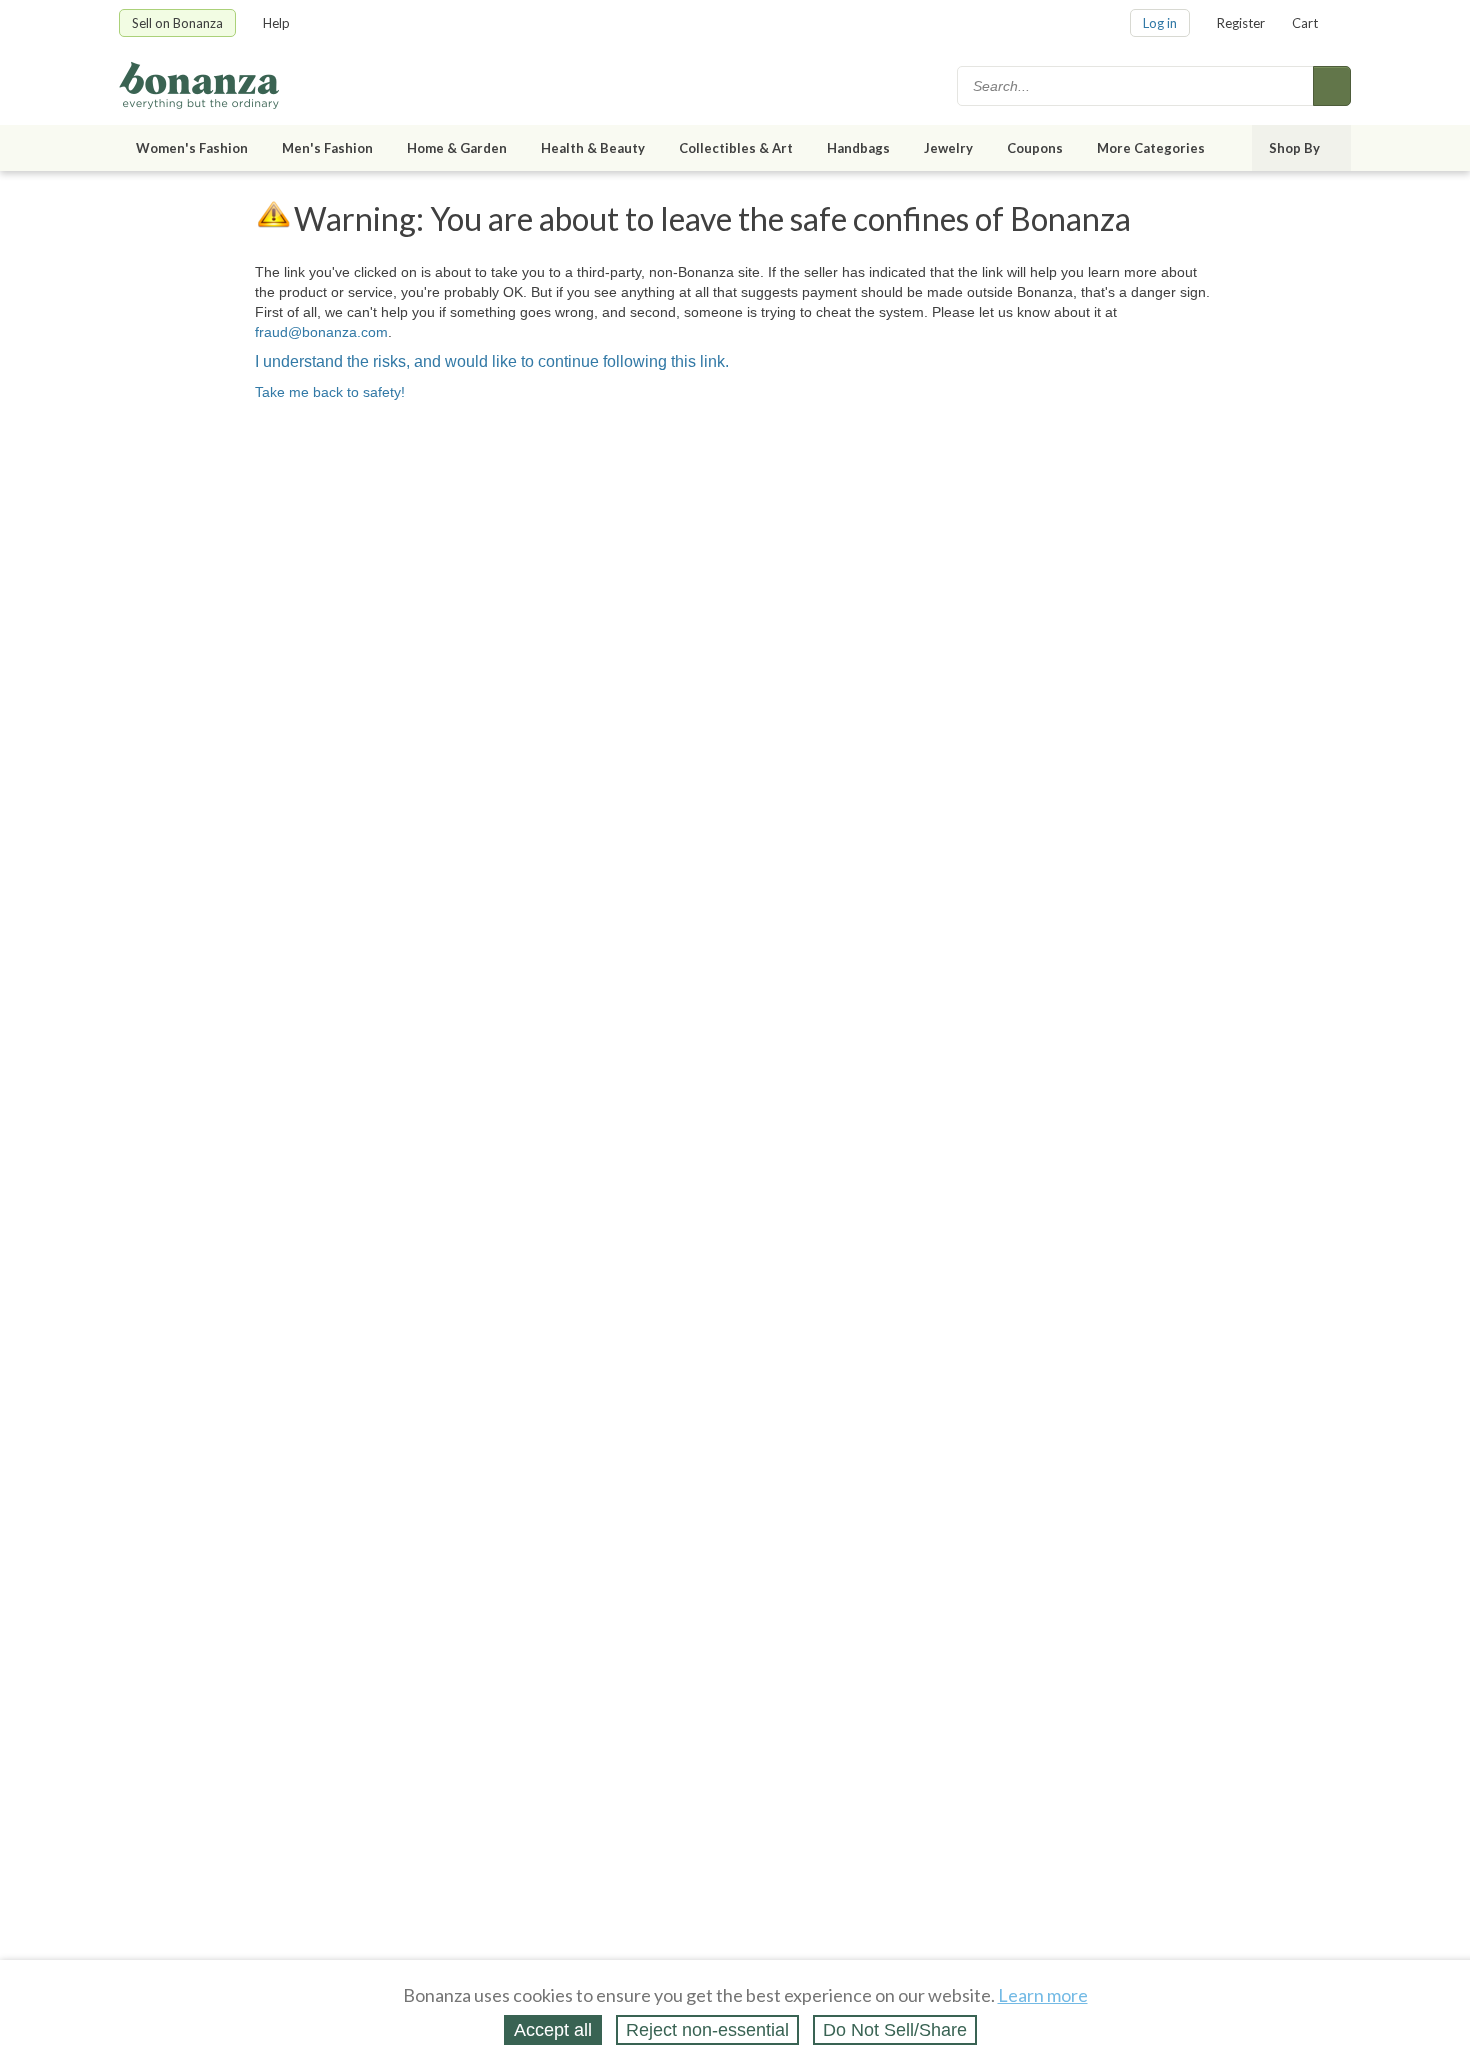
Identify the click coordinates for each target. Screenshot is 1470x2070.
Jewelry (948, 148)
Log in (1160, 23)
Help (276, 23)
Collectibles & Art (736, 148)
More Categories (1151, 148)
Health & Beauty (593, 148)
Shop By (1294, 148)
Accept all (553, 2030)
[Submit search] (1332, 86)
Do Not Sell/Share (895, 2030)
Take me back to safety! (330, 392)
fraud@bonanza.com (321, 332)
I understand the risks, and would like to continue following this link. (492, 361)
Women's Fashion (192, 148)
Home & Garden (457, 148)
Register (1241, 23)
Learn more (1043, 1995)
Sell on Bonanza (177, 23)
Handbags (858, 148)
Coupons (1035, 148)
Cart (1305, 23)
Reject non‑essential (707, 2030)
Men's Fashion (327, 148)
